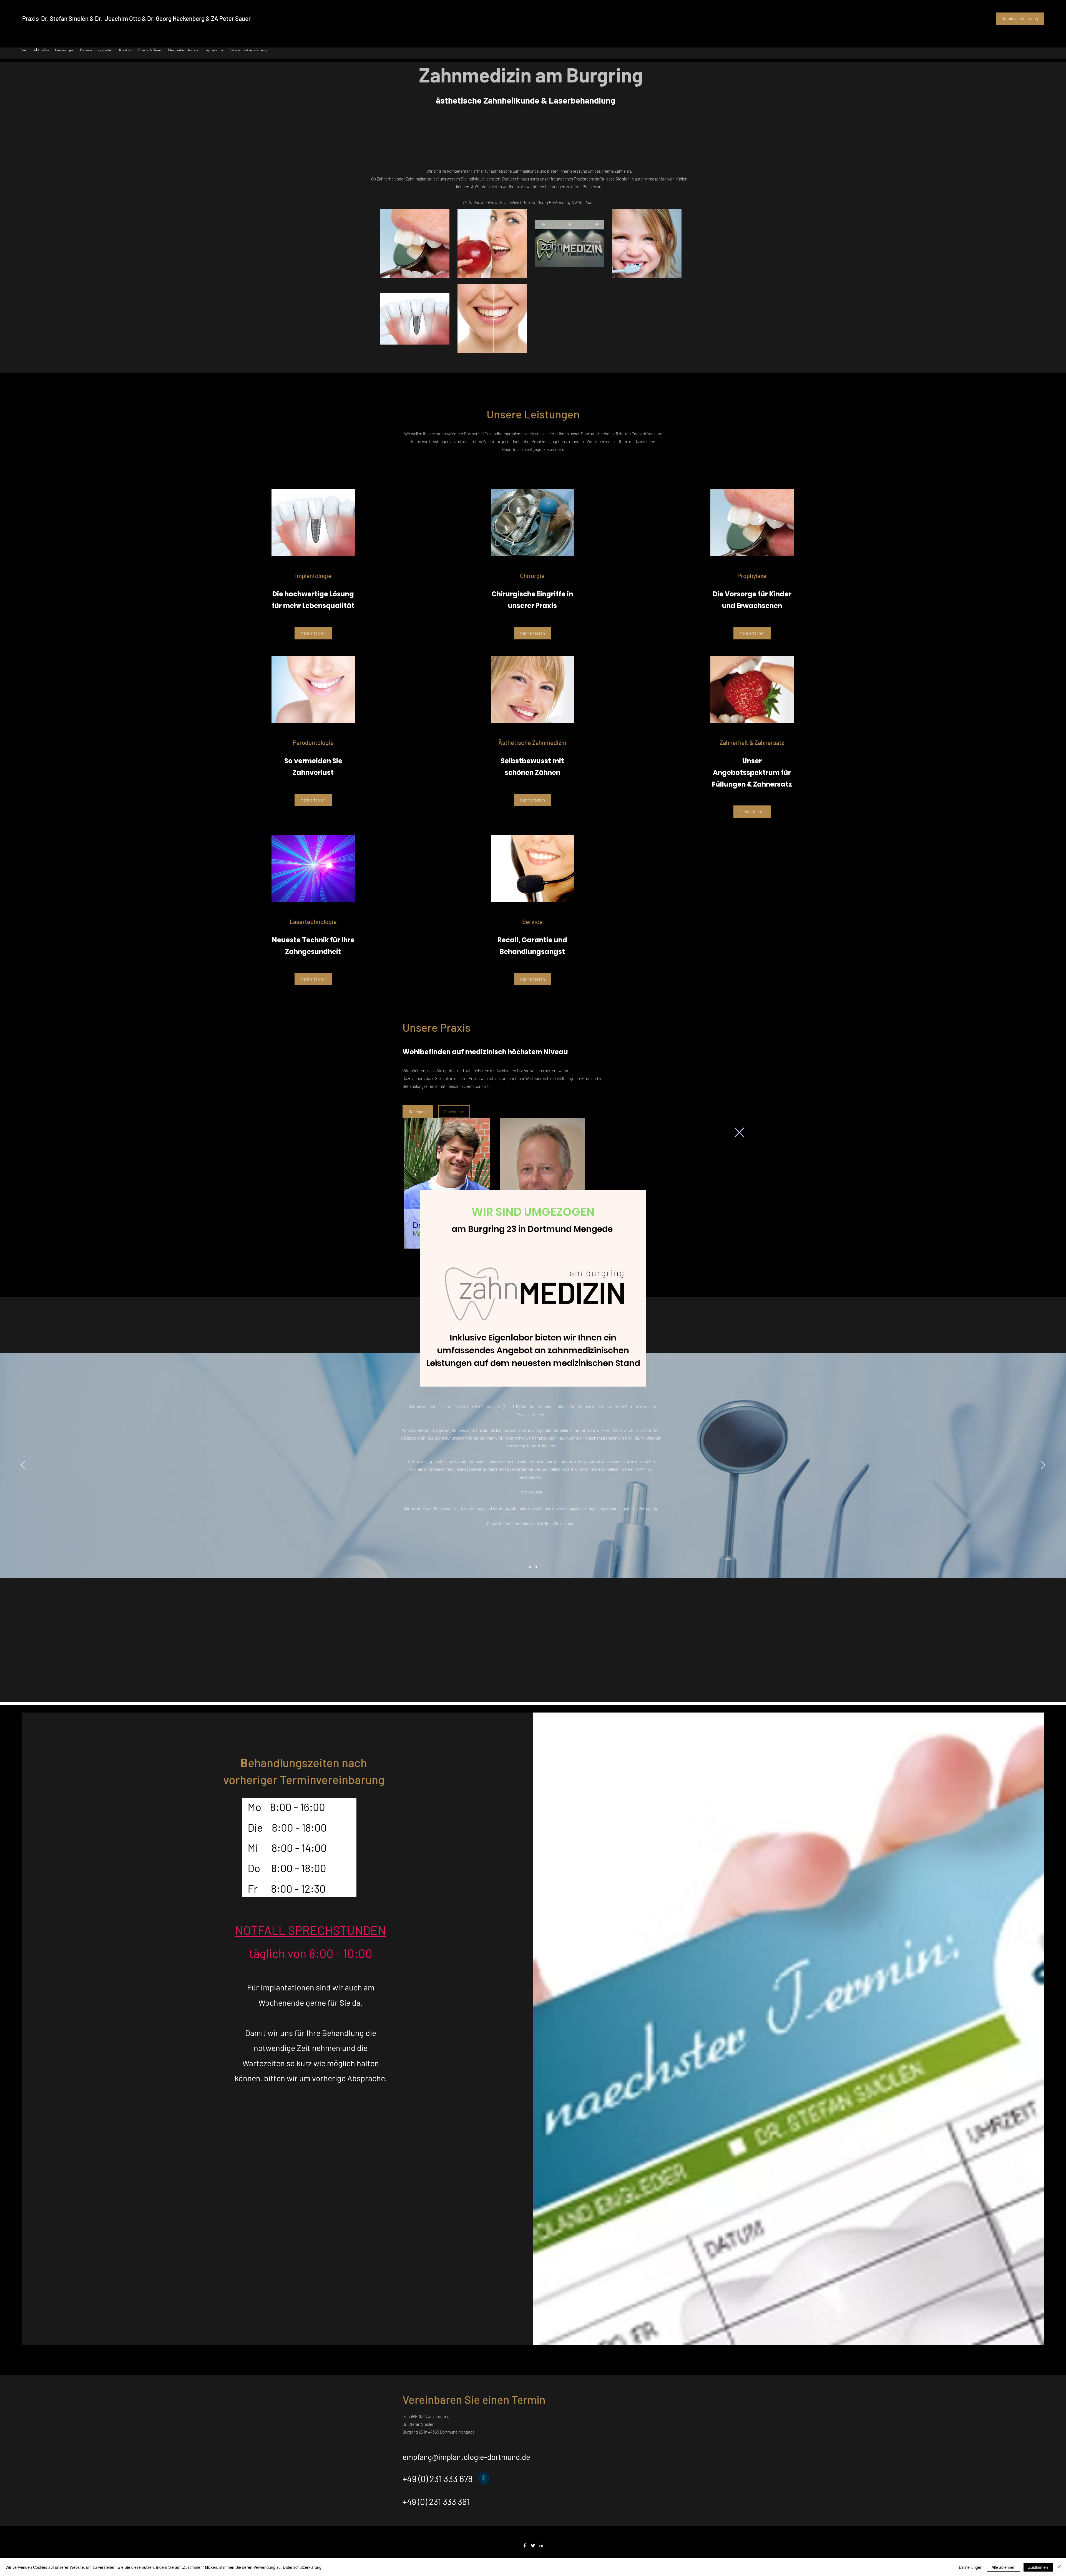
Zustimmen (1038, 2567)
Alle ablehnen (1004, 2567)
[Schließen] (1059, 2567)
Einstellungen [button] (971, 2567)
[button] (739, 1132)
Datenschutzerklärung (302, 2567)
